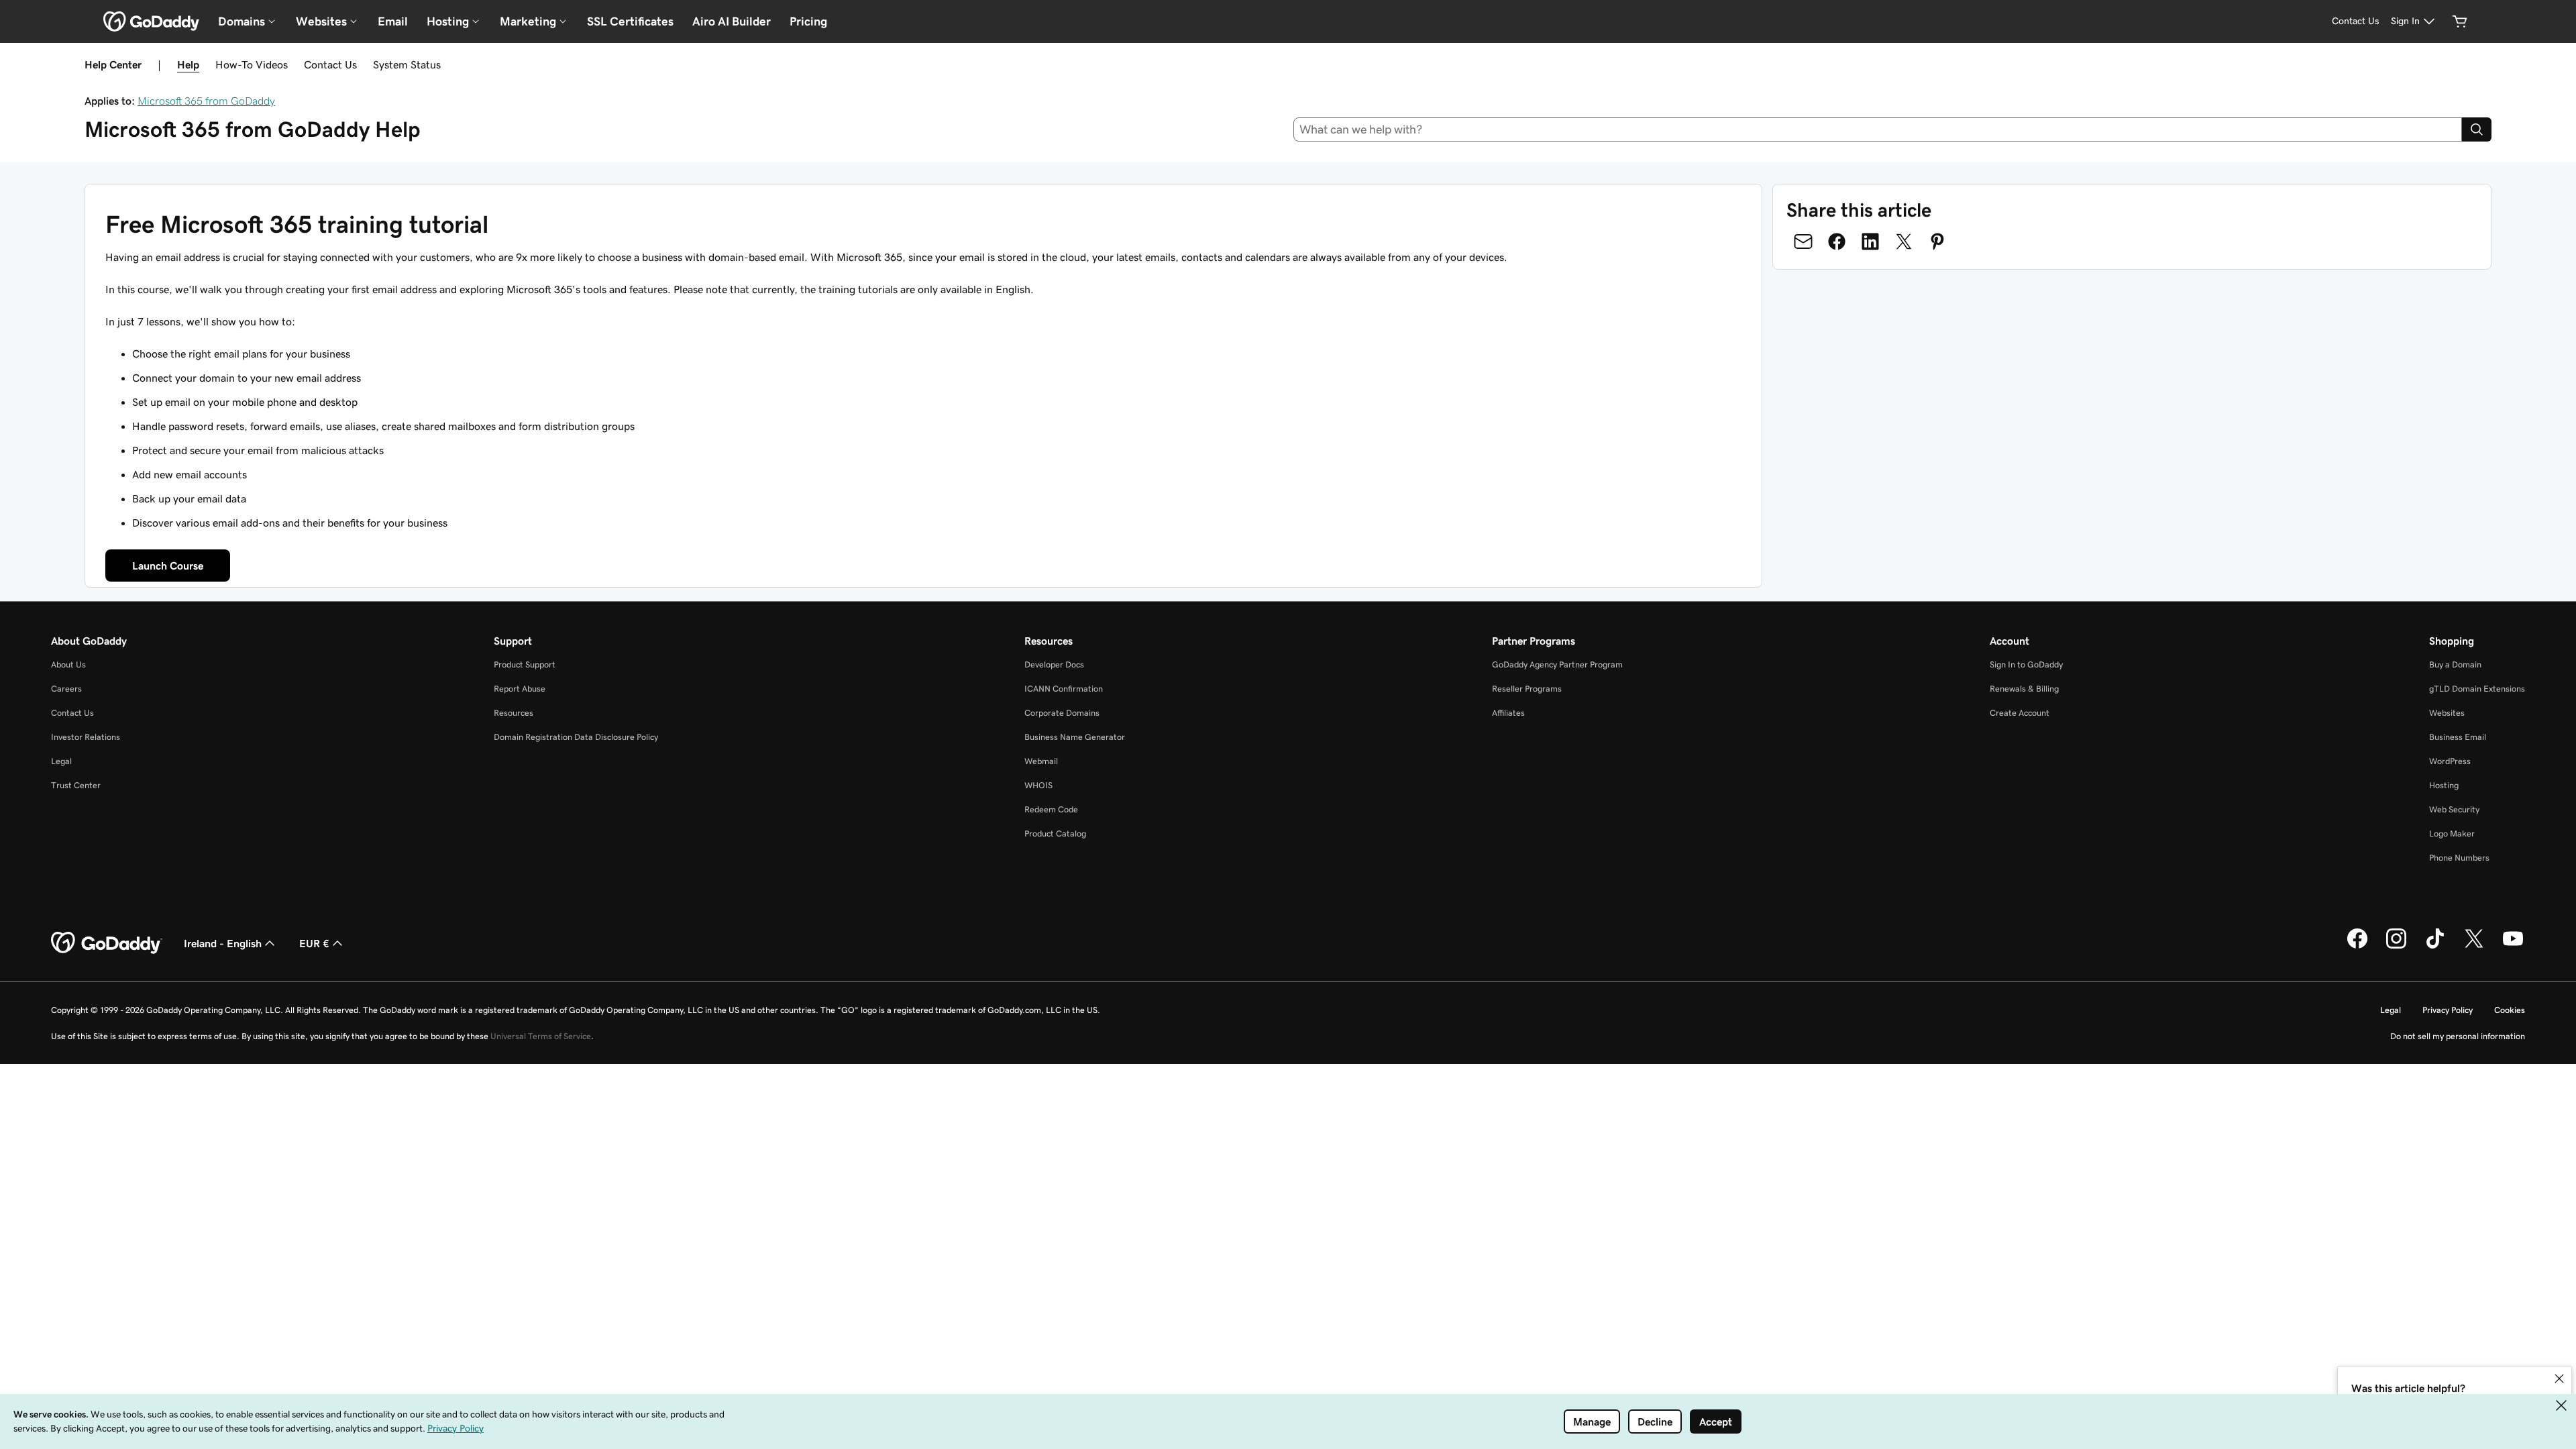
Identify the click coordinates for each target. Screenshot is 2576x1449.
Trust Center (76, 785)
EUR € (314, 943)
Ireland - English (223, 943)
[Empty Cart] (2460, 21)
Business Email (2458, 737)
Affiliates (1508, 713)
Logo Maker (2452, 834)
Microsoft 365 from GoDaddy (206, 101)
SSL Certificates (630, 21)
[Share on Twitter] (1904, 241)
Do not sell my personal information (2458, 1036)
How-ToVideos (252, 64)
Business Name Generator (1075, 737)
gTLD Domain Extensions (2477, 689)
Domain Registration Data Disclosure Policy (576, 737)
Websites (2447, 713)
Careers (66, 689)
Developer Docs (1054, 664)
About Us (68, 664)
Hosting (2444, 785)
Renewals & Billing (2024, 689)
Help (188, 64)
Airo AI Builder (732, 21)
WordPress (2450, 761)
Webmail (1041, 761)
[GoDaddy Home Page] (107, 943)
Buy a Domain (2455, 664)
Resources (514, 713)
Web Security (2454, 809)
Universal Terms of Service (541, 1036)
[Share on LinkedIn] (1870, 241)
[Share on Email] (1803, 241)
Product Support (525, 664)
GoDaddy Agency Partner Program (1557, 664)
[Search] (2477, 129)
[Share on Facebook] (1837, 241)
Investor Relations (86, 737)
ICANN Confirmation (1064, 689)
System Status (407, 64)
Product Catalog (1055, 834)
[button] (2559, 1379)
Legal (61, 761)
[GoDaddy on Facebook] (2357, 947)
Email (393, 21)
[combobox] (1878, 129)
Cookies (2510, 1010)
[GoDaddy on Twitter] (2474, 947)
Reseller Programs (1527, 689)
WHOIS (1038, 785)
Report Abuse (520, 689)
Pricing (808, 21)
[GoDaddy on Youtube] (2513, 947)
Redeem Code (1051, 809)
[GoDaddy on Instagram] (2396, 947)
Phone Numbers (2459, 858)
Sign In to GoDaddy (2026, 664)
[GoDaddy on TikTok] (2435, 947)
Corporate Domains (1062, 713)
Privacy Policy (2448, 1010)
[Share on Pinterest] (1937, 241)
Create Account (2020, 713)
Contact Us (330, 64)
